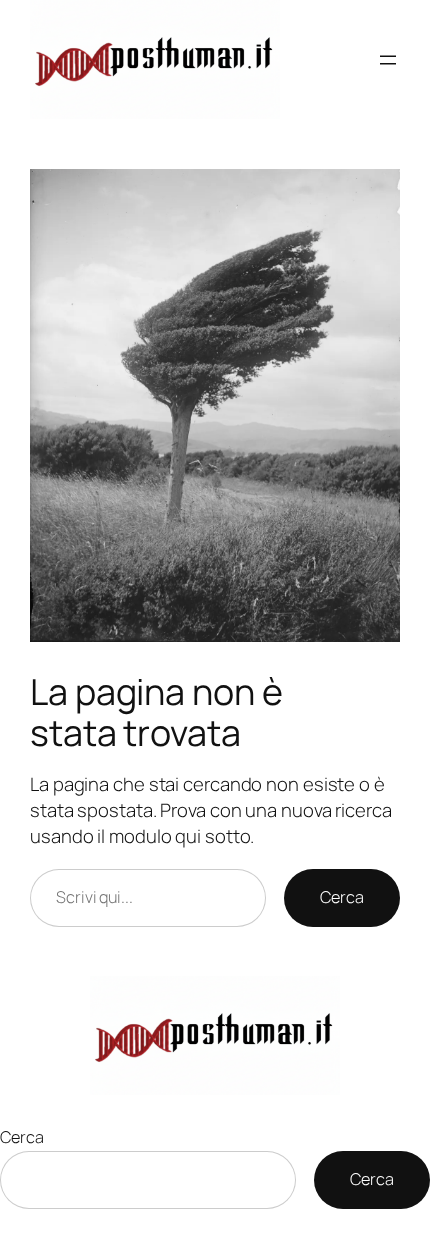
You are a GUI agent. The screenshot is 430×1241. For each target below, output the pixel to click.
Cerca (342, 897)
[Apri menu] (388, 60)
